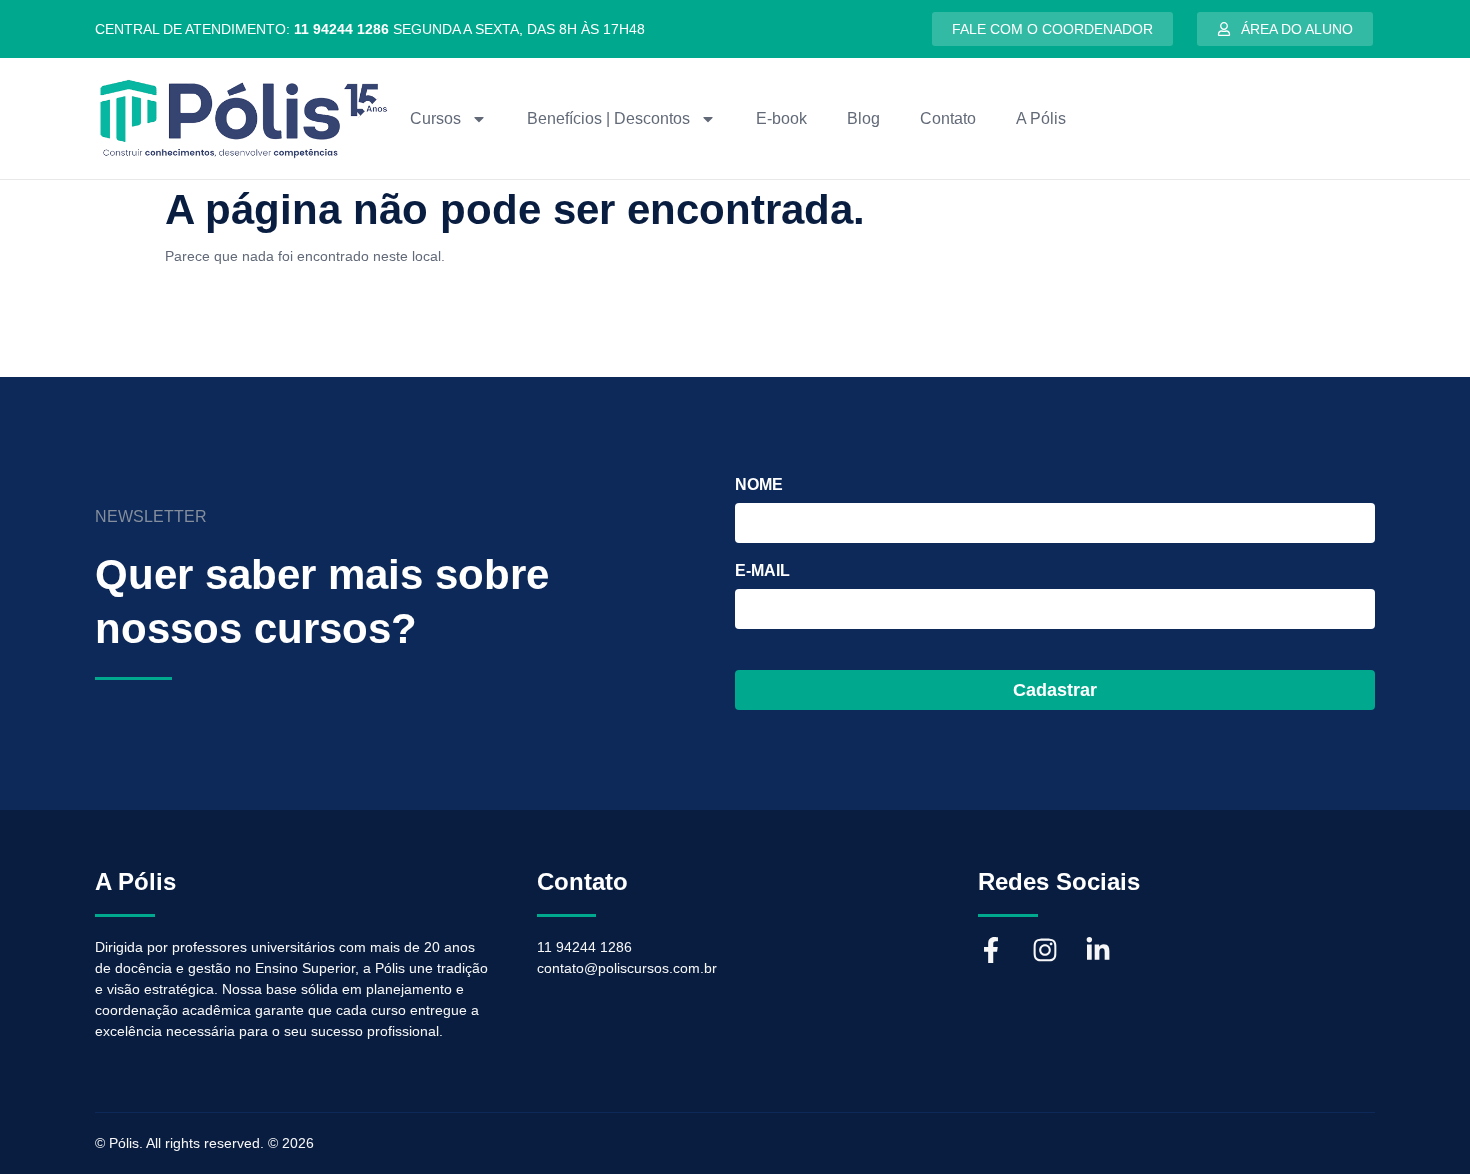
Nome (759, 485)
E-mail (762, 571)
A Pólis (1041, 118)
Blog (863, 118)
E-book (781, 118)
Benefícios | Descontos (608, 118)
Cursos (435, 118)
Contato (948, 118)
